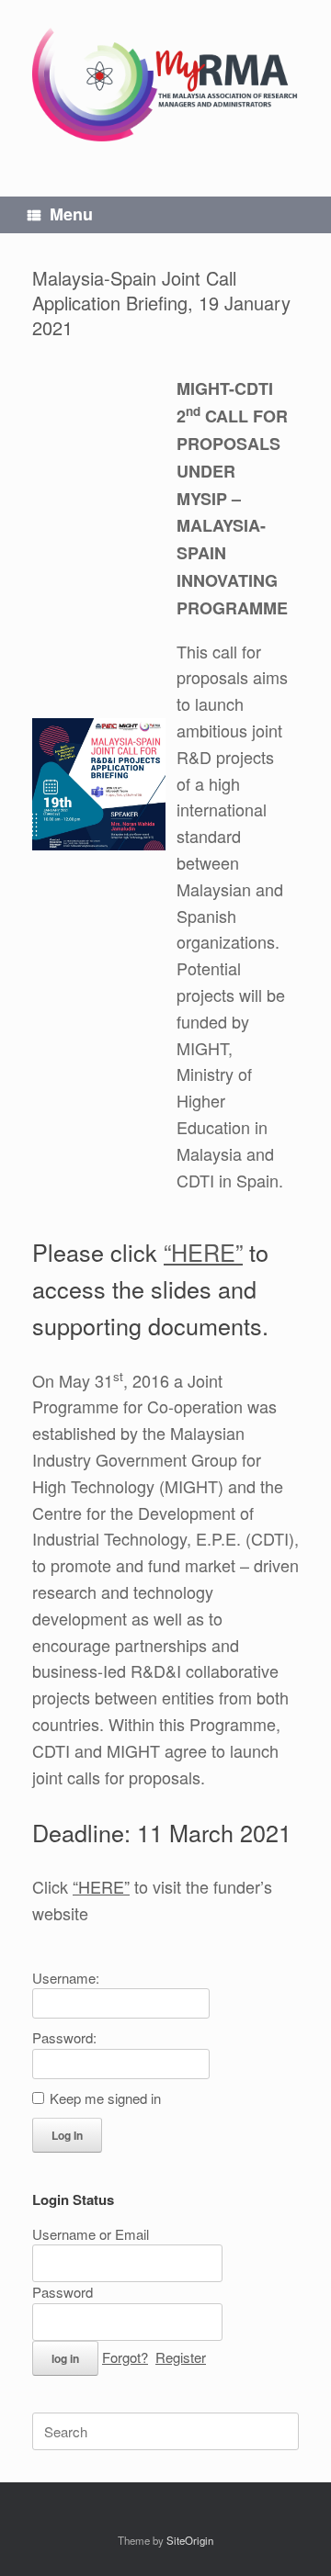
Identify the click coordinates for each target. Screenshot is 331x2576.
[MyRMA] (165, 84)
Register (181, 2357)
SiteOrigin (190, 2540)
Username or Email (91, 2234)
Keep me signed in (105, 2098)
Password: (64, 2037)
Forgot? (125, 2357)
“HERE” (203, 1252)
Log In (67, 2135)
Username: (66, 1978)
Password (63, 2292)
